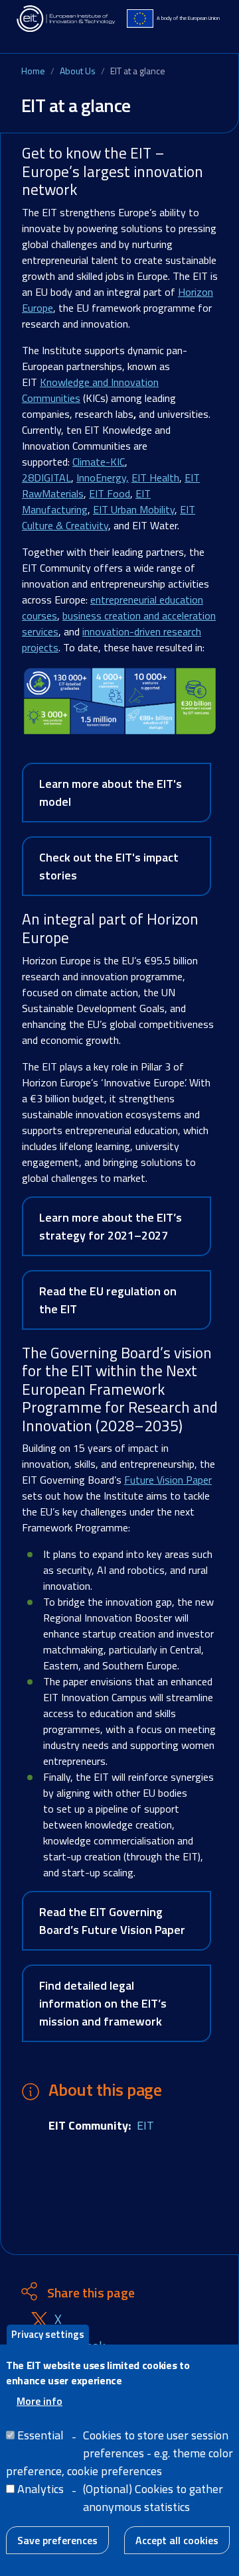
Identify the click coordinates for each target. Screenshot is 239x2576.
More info (40, 2401)
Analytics (40, 2489)
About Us (78, 71)
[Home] (66, 19)
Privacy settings (48, 2334)
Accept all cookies (177, 2540)
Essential (40, 2435)
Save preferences (57, 2540)
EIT (145, 2125)
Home (33, 71)
